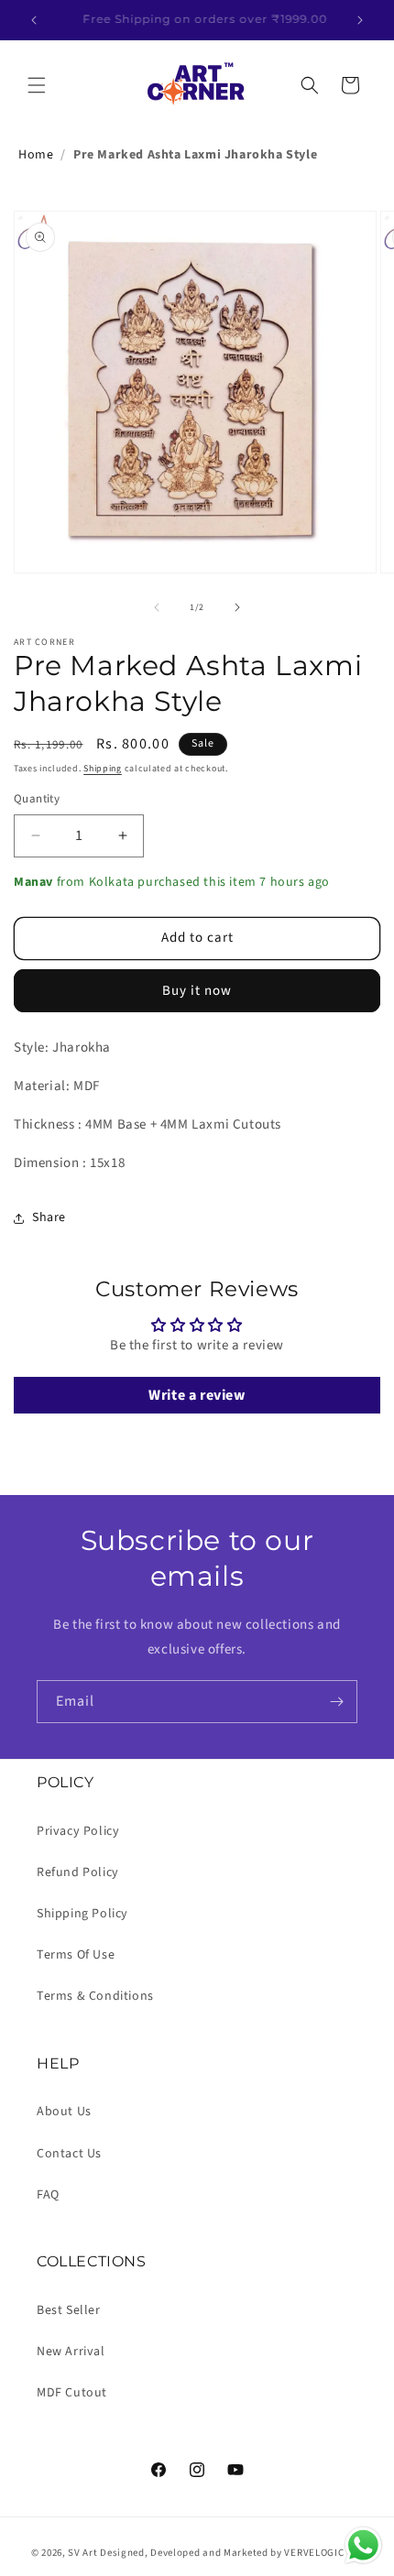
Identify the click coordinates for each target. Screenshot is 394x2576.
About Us (64, 2112)
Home (36, 155)
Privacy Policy (78, 1831)
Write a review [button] (197, 1395)
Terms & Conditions (95, 1996)
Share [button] (49, 1217)
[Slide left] (157, 607)
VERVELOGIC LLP (323, 2553)
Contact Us (69, 2154)
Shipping (103, 769)
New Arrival (71, 2352)
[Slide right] (237, 607)
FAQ (48, 2195)
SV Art (82, 2553)
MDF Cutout (72, 2393)
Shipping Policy (82, 1914)
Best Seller (69, 2310)
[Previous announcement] (34, 20)
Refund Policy (78, 1872)
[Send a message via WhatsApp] (363, 2545)
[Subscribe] (336, 1702)
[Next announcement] (360, 20)
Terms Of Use (76, 1955)
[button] (37, 85)
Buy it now (197, 991)
